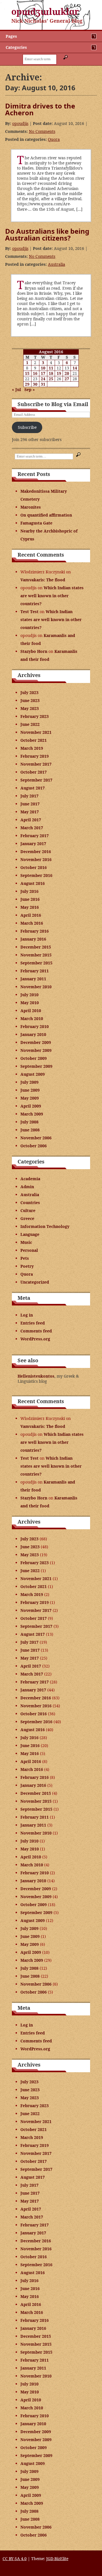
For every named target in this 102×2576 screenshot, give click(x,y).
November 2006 (36, 1138)
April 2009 (31, 1106)
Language (30, 1234)
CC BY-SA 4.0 (15, 2559)
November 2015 (36, 955)
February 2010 (35, 1026)
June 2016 (30, 899)
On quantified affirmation (46, 515)
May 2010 (30, 1003)
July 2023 (29, 692)
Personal (29, 1250)
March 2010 (32, 1019)
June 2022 (30, 724)
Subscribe (27, 427)
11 (51, 368)
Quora (54, 139)
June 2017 (30, 804)
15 (27, 373)
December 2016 (36, 852)
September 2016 (36, 875)
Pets (25, 1258)
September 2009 (36, 1066)
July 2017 (29, 796)
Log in (27, 1315)
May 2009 (30, 1098)
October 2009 (34, 1058)
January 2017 (33, 844)
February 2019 (35, 756)
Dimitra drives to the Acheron (40, 109)
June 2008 (30, 1130)
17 (43, 373)
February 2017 (35, 836)
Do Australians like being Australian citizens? (47, 234)
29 (27, 384)
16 (35, 373)
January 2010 (33, 1034)
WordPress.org (35, 1339)
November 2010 (36, 987)
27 (67, 379)
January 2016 (33, 939)
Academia (30, 1179)
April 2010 (31, 1011)
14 (75, 368)
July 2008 (29, 1122)
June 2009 (30, 1090)
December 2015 (36, 947)
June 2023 (30, 700)
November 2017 (36, 764)
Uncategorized (35, 1282)
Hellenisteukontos (36, 1376)
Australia (57, 264)
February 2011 (35, 971)
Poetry (27, 1266)
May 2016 (30, 907)
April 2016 (31, 915)
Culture (28, 1210)
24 (43, 379)
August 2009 (33, 1074)
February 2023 (35, 716)
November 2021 (36, 732)
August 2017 (33, 788)
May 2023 (30, 708)
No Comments (42, 131)
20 (67, 373)
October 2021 (34, 740)
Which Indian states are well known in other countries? (52, 596)
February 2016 (35, 931)
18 (51, 373)
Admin (27, 1187)
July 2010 (29, 995)
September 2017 (36, 780)
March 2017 (32, 828)
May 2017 (30, 812)
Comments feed (36, 1331)
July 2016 (29, 891)
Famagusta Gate (36, 523)
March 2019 (32, 748)
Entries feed (33, 1323)
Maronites (31, 507)
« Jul (16, 389)
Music (26, 1242)
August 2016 (33, 883)
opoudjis (20, 123)
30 (35, 384)
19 (59, 373)
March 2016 (32, 923)
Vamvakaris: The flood (43, 580)
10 (43, 368)
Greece (27, 1218)
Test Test (29, 612)
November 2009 (36, 1050)
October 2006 (34, 1146)
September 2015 (36, 963)
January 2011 (33, 979)
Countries (30, 1203)
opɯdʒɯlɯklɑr (45, 12)
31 (43, 384)
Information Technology (45, 1226)
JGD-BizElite (57, 2559)
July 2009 (29, 1082)
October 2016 (34, 867)
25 (51, 379)
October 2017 (34, 772)
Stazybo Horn (34, 651)
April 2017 (31, 820)
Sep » (30, 389)
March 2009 (32, 1114)
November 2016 (36, 859)
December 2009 (36, 1042)
